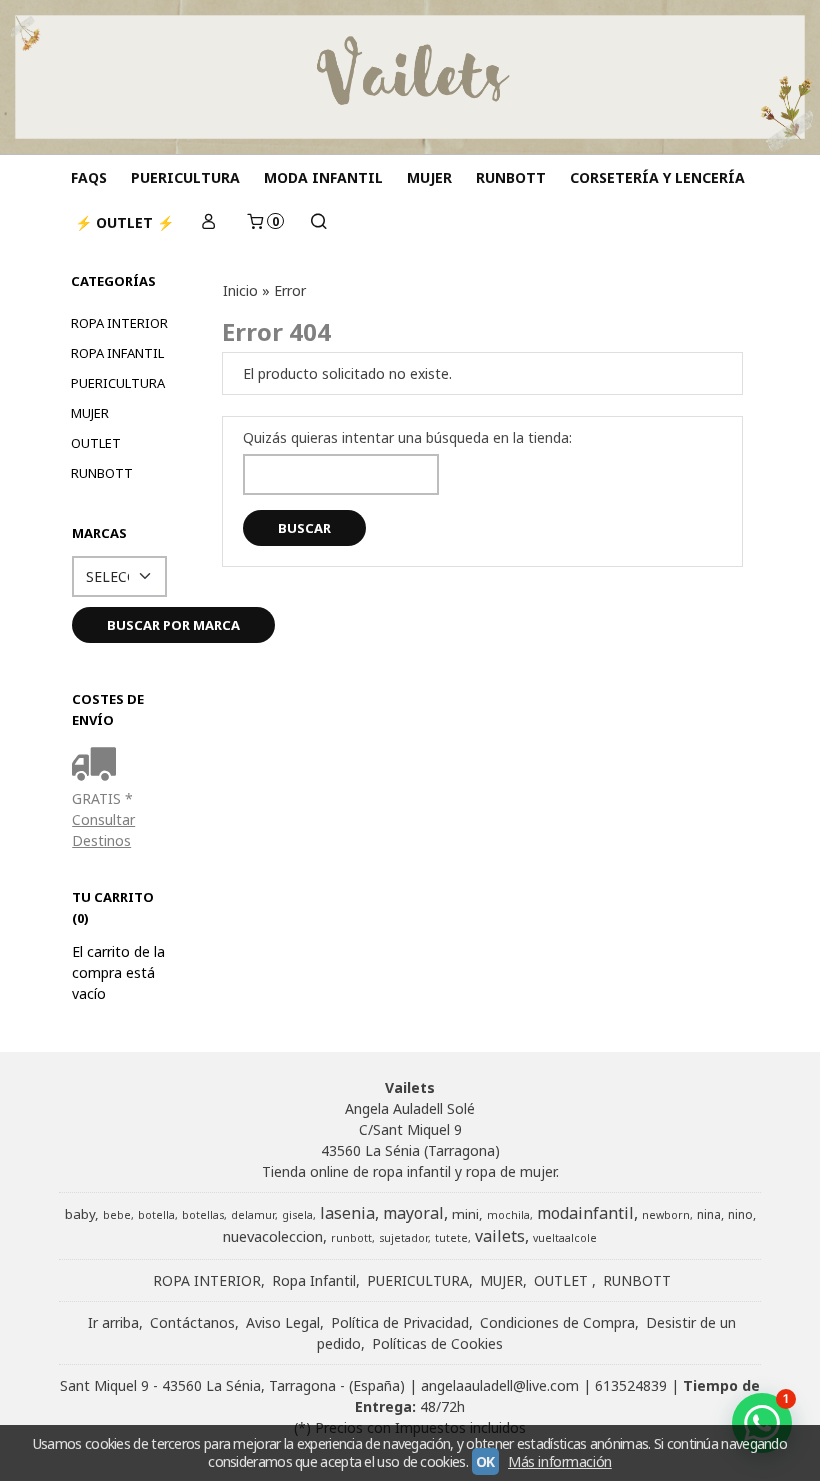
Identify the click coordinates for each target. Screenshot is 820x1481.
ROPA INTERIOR (119, 323)
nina (709, 1214)
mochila (508, 1215)
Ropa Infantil (117, 353)
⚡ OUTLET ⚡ (124, 222)
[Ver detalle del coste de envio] (98, 765)
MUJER (429, 177)
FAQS (89, 177)
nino (740, 1214)
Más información (560, 1461)
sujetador (403, 1238)
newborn (666, 1215)
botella (156, 1215)
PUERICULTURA (185, 177)
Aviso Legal (283, 1322)
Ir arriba (113, 1322)
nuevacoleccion (273, 1236)
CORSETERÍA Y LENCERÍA (657, 177)
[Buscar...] (319, 222)
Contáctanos (192, 1322)
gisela (297, 1215)
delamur (253, 1215)
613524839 (631, 1385)
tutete (451, 1238)
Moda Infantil (323, 177)
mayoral (413, 1213)
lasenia (347, 1213)
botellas (203, 1215)
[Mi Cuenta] (209, 222)
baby (80, 1214)
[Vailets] (410, 77)
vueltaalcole (565, 1238)
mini (465, 1214)
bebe (117, 1215)
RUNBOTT (511, 177)
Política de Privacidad (400, 1322)
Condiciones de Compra (557, 1322)
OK (485, 1461)
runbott (351, 1238)
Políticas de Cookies (437, 1343)
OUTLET (96, 443)
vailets (500, 1236)
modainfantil (585, 1213)
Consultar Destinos (103, 830)
